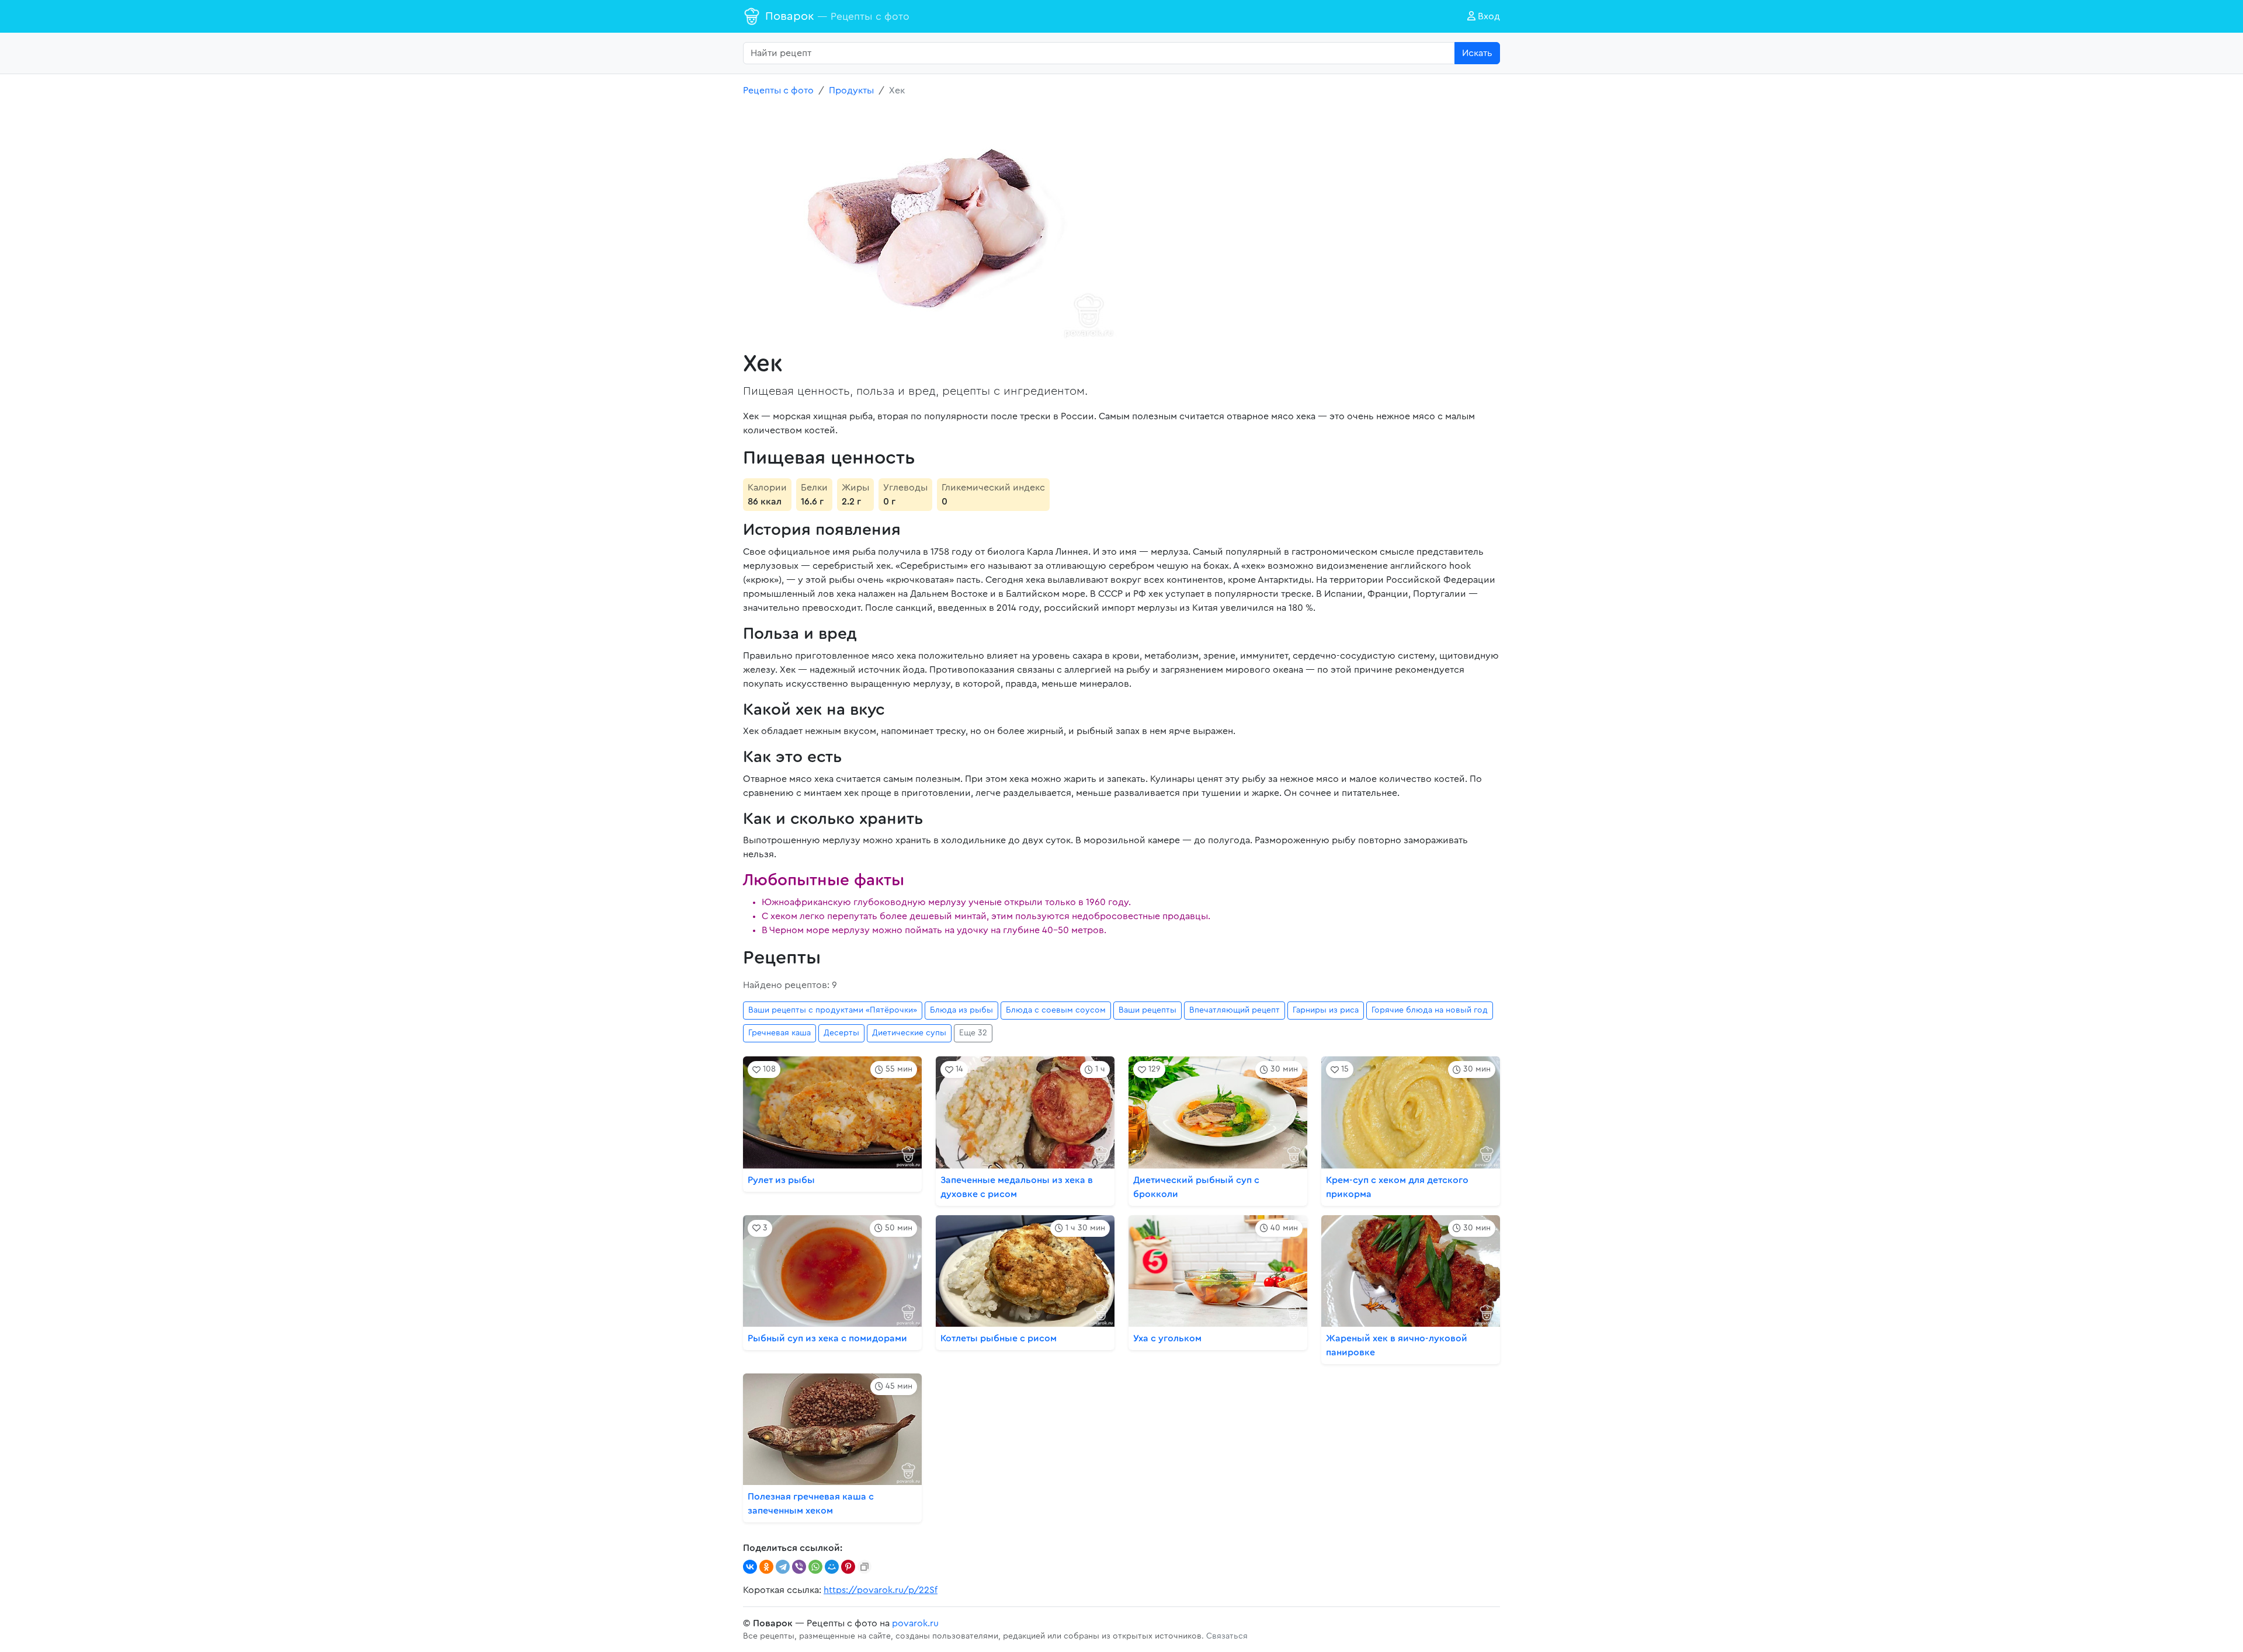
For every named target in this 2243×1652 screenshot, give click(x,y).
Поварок (837, 16)
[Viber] (799, 1567)
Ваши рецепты (1147, 1010)
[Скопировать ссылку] (864, 1567)
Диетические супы (909, 1033)
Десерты (841, 1033)
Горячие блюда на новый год (1430, 1010)
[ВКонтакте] (750, 1567)
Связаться (1227, 1636)
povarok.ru (915, 1623)
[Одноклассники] (766, 1567)
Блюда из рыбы (961, 1010)
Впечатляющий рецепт (1235, 1010)
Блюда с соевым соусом (1056, 1010)
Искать (1477, 53)
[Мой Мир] (832, 1567)
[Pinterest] (848, 1567)
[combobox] (1099, 53)
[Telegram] (783, 1567)
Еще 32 (973, 1033)
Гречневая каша (780, 1033)
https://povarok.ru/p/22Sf (881, 1590)
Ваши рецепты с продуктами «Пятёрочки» (833, 1010)
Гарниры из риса (1326, 1010)
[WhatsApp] (815, 1567)
